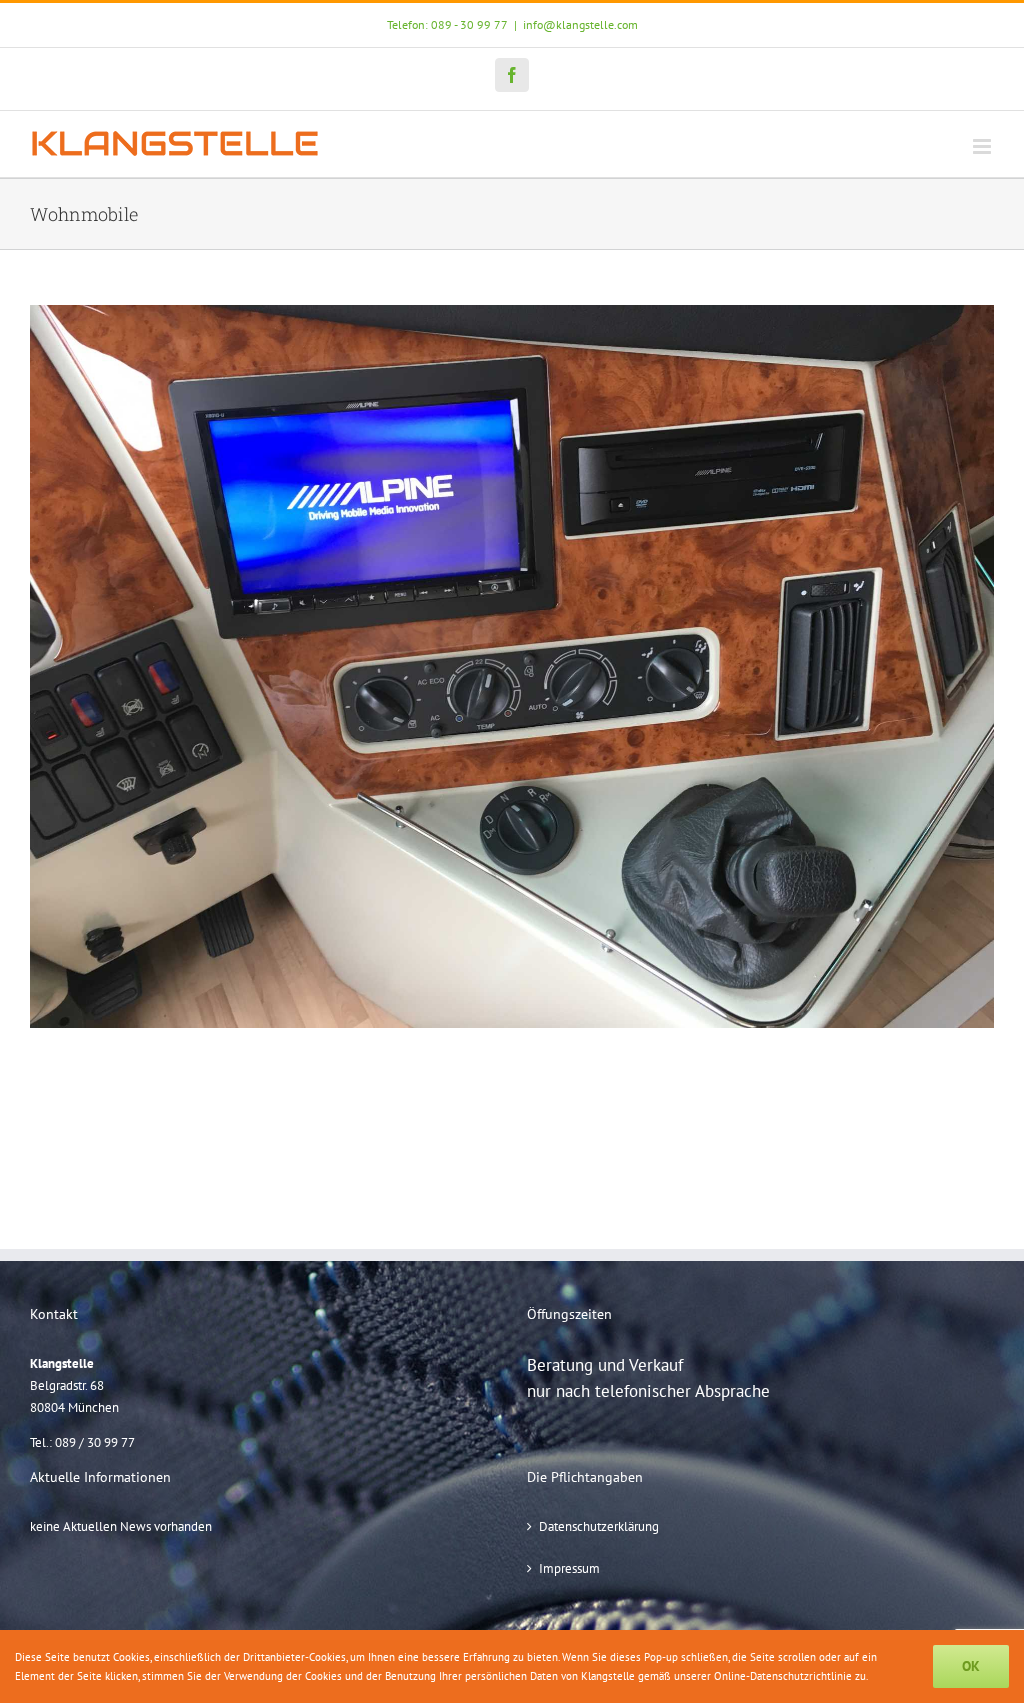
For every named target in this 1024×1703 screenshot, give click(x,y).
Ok (971, 1666)
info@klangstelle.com (580, 24)
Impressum (569, 1568)
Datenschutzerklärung (599, 1526)
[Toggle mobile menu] (983, 146)
